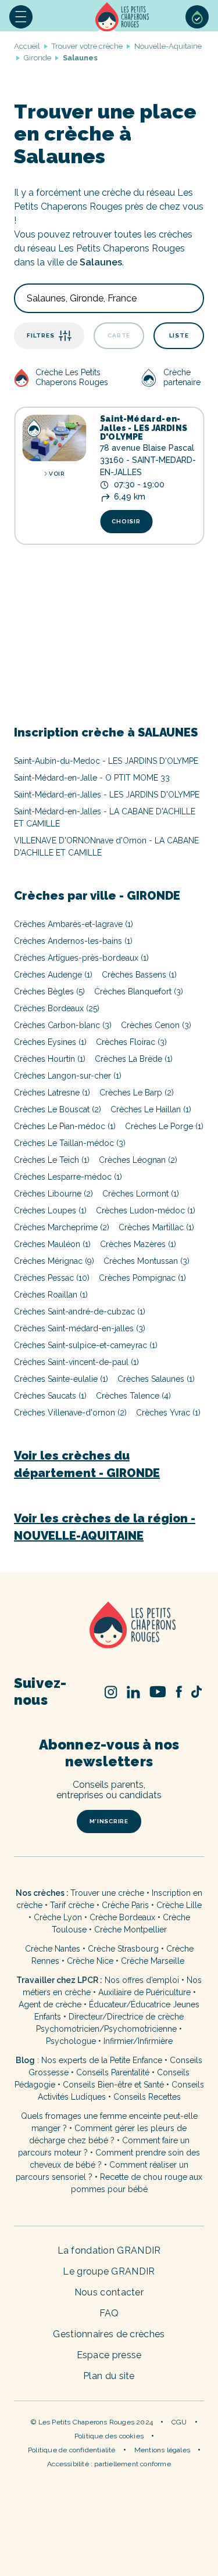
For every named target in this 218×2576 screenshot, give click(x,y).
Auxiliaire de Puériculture (144, 1992)
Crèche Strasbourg (123, 1949)
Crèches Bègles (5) (49, 991)
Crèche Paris (125, 1905)
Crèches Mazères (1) (138, 1244)
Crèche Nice (90, 1961)
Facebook (179, 1692)
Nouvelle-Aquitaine (168, 46)
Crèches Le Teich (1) (52, 1160)
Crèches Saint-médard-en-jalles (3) (80, 1328)
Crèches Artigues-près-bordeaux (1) (81, 958)
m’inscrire (109, 1821)
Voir (56, 474)
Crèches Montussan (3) (146, 1261)
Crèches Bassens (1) (139, 975)
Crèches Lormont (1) (141, 1194)
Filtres (40, 335)
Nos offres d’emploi (142, 1980)
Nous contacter (109, 2292)
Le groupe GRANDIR (109, 2271)
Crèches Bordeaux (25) (57, 1008)
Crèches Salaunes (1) (156, 1379)
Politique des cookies (109, 2436)
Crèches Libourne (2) (53, 1194)
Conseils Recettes (147, 2097)
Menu (21, 17)
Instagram (111, 1692)
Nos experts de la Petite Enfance (102, 2060)
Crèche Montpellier (131, 1930)
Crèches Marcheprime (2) (62, 1227)
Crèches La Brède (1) (134, 1059)
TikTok (196, 1692)
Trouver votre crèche (87, 46)
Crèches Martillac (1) (156, 1227)
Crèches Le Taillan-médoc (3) (70, 1143)
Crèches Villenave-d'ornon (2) (70, 1413)
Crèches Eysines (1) (50, 1042)
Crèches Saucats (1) (50, 1396)
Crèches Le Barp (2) (137, 1093)
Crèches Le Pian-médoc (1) (65, 1126)
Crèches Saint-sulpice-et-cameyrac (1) (86, 1345)
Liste (179, 335)
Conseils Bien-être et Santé (113, 2085)
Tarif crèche (72, 1905)
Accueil (123, 17)
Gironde (37, 58)
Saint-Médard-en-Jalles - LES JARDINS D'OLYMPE (144, 428)
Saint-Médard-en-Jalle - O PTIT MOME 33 (92, 778)
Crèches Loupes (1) (50, 1210)
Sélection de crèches (197, 17)
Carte (119, 335)
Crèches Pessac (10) (52, 1278)
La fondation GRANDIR (109, 2250)
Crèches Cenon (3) (156, 1025)
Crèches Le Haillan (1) (151, 1109)
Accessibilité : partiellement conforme (109, 2464)
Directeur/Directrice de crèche (126, 2017)
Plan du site (109, 2376)
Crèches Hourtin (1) (50, 1059)
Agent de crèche (50, 2004)
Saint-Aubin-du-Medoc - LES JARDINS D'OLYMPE (106, 761)
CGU (179, 2422)
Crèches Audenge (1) (53, 975)
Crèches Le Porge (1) (164, 1126)
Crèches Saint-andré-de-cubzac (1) (80, 1312)
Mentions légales (162, 2450)
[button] (21, 17)
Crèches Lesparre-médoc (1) (68, 1177)
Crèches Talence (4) (133, 1396)
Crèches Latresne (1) (52, 1093)
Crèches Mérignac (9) (54, 1261)
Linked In (134, 1692)
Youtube (158, 1692)
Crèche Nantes (53, 1949)
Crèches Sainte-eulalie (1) (61, 1379)
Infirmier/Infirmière (138, 2041)
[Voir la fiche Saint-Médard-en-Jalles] (54, 438)
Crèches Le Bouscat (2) (58, 1109)
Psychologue (71, 2041)
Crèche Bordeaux (122, 1917)
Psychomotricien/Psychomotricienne (106, 2029)
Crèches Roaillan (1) (51, 1295)
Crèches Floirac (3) (131, 1042)
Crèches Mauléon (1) (52, 1244)
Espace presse (109, 2355)
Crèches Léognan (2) (138, 1160)
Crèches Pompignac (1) (142, 1278)
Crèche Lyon (58, 1917)
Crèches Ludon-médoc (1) (146, 1210)
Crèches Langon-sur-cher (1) (68, 1076)
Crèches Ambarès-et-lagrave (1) (74, 924)
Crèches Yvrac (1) (168, 1413)
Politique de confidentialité (72, 2450)
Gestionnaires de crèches (109, 2334)
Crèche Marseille (154, 1961)
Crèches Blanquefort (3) (139, 991)
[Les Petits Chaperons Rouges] (109, 1626)
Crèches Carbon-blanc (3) (63, 1025)
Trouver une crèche (107, 1893)
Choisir (126, 521)
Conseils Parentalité (113, 2072)
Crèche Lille (179, 1905)
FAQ (109, 2313)
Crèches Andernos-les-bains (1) (73, 941)
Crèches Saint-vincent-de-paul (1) (76, 1362)
